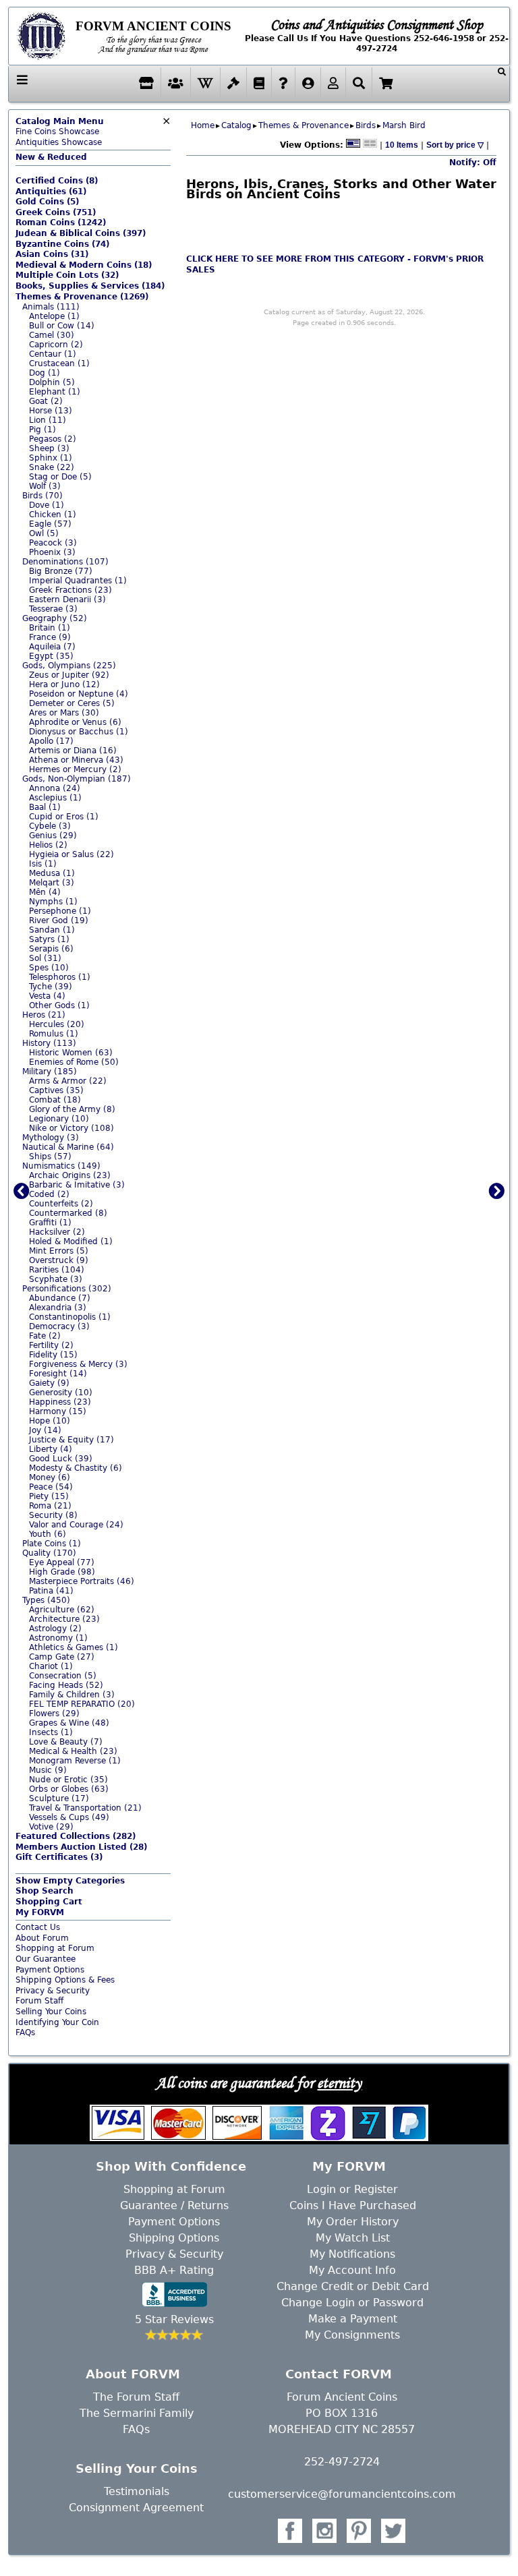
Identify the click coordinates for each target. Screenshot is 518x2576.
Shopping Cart (49, 1902)
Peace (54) (51, 1487)
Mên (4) (45, 892)
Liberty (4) (51, 1449)
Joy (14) (45, 1430)
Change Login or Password (352, 2303)
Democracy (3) (59, 1326)
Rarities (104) (57, 1270)
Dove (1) (47, 505)
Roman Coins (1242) (61, 223)
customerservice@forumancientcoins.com (342, 2494)
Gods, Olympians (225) (69, 666)
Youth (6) (48, 1534)
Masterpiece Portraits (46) (82, 1581)
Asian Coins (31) (52, 254)
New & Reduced (51, 157)
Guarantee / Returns (174, 2205)
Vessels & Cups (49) (69, 1817)
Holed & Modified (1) (71, 1241)
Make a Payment (353, 2319)
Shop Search (45, 1891)
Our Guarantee (46, 1959)
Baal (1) (45, 807)
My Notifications (352, 2254)
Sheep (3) (49, 448)
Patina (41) (51, 1591)
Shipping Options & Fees (65, 1980)
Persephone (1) (60, 911)
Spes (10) (49, 968)
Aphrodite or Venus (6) (75, 722)
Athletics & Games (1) (74, 1647)
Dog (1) (45, 373)
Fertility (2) (51, 1345)
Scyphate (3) (56, 1279)
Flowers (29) (54, 1714)
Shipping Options (174, 2238)
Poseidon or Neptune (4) (79, 694)
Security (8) (53, 1515)
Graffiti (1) (50, 1223)
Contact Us (38, 1927)
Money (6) (50, 1477)
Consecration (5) (63, 1676)
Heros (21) (44, 1015)
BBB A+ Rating (174, 2270)
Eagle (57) (50, 524)
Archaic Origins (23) (70, 1175)
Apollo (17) (51, 741)
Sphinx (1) (51, 458)
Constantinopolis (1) (70, 1317)
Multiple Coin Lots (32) (67, 275)
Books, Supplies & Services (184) (90, 286)
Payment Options (50, 1970)
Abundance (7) (60, 1298)
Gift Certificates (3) (59, 1857)
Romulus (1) (54, 1034)
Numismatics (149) (61, 1166)
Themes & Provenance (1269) (82, 297)
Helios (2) (48, 845)
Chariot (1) (51, 1666)
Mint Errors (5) (59, 1251)
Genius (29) (53, 836)
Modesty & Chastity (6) (76, 1468)
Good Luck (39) (61, 1459)
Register (376, 2189)
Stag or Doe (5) (60, 477)
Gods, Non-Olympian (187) (77, 779)
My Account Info (352, 2270)
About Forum (42, 1938)
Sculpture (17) (59, 1798)
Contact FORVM (339, 2374)
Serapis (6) (51, 949)
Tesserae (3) (53, 609)
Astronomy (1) (58, 1638)
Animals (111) (51, 307)
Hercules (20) (57, 1024)
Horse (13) (51, 411)
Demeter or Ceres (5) (72, 703)
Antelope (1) (54, 316)
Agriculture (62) (62, 1610)
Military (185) (50, 1072)
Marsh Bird (404, 125)
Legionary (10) (59, 1119)
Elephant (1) (55, 392)
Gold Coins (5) (47, 202)
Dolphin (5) (52, 382)
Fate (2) (45, 1336)
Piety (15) (49, 1496)
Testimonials (137, 2491)
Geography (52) (55, 618)
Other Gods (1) (59, 1005)
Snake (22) (52, 467)
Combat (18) (55, 1100)
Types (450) (46, 1600)
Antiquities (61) (51, 192)
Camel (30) (52, 335)
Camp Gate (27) (62, 1657)
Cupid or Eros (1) (64, 817)
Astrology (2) (55, 1629)
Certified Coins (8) (57, 181)
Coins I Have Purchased (353, 2205)
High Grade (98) (62, 1572)
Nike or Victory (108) (71, 1128)
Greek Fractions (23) (70, 590)
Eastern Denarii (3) (67, 599)
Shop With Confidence (171, 2166)
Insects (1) (51, 1732)
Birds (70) (42, 496)
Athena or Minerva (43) (76, 760)
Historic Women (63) (71, 1053)
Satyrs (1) (49, 939)
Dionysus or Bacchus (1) (79, 732)
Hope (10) (50, 1421)
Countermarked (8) (68, 1213)
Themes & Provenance (304, 125)
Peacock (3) (53, 543)
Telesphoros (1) (60, 977)
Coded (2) (49, 1194)
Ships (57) (50, 1157)
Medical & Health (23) (73, 1751)
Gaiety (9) (49, 1383)
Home (203, 125)
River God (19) (59, 920)
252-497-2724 (342, 2462)
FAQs (25, 2032)
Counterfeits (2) (61, 1204)
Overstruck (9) (59, 1260)
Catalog (236, 125)
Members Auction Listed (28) (81, 1847)
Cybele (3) (50, 826)
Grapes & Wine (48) (69, 1723)
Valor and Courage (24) (76, 1525)
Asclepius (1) (55, 798)
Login (321, 2189)
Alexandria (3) (58, 1308)
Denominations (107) (65, 562)
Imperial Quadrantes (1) (78, 581)
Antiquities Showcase (59, 142)
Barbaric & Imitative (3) (77, 1185)
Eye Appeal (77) (62, 1562)
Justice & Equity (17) (71, 1440)
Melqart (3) (52, 883)
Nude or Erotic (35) (68, 1780)
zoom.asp (35, 2043)
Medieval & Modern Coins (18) (84, 265)
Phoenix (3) (52, 552)
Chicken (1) (53, 515)
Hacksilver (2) (57, 1232)
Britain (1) (50, 628)
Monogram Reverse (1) (75, 1761)
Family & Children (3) (72, 1695)
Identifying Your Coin (57, 2022)
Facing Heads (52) (66, 1685)
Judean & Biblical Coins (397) (81, 233)
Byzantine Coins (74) (62, 244)
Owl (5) (44, 533)
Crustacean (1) (59, 363)
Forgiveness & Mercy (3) (78, 1364)
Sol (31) (45, 958)
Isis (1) (43, 864)
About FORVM (133, 2374)
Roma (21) (50, 1506)
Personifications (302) (67, 1289)
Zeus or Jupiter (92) (69, 675)
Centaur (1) (53, 354)
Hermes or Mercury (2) (75, 769)
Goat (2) (46, 401)
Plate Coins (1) (52, 1544)
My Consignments (352, 2335)
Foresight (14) (58, 1374)
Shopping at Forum (55, 1948)
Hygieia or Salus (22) (71, 854)
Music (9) (48, 1770)
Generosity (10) (61, 1393)
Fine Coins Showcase (60, 127)
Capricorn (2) (56, 345)
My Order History (353, 2222)
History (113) (49, 1043)
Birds (366, 125)
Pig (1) (42, 430)
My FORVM (40, 1912)
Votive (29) (51, 1827)
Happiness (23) (60, 1402)
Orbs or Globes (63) (69, 1789)
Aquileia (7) (52, 647)
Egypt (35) (51, 656)
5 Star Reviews (174, 2319)
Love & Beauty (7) (66, 1742)
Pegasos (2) (53, 439)
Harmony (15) (58, 1411)
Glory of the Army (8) (72, 1109)
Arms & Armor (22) (68, 1081)
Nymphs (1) (53, 902)
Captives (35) (56, 1090)
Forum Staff (39, 2001)
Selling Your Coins (51, 2012)
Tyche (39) (51, 987)
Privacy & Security (53, 1991)
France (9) (50, 637)
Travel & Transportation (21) (85, 1808)
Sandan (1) (52, 930)
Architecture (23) (64, 1619)
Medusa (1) (52, 873)
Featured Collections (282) (76, 1836)
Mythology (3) (51, 1138)
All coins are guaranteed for (259, 2082)
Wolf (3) (45, 486)
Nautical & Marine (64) (68, 1147)
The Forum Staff (136, 2397)
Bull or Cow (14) (62, 326)
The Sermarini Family (137, 2413)
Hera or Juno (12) (64, 684)
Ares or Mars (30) (64, 713)
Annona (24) (55, 788)
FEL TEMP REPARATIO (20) (82, 1704)
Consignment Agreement (136, 2508)
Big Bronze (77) (61, 571)
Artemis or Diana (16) (73, 751)
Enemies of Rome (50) (74, 1062)
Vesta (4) (47, 996)
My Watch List (353, 2238)
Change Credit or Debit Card (353, 2286)
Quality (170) (49, 1553)
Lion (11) (48, 420)
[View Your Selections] (386, 83)
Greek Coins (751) (56, 212)
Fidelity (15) (53, 1355)
